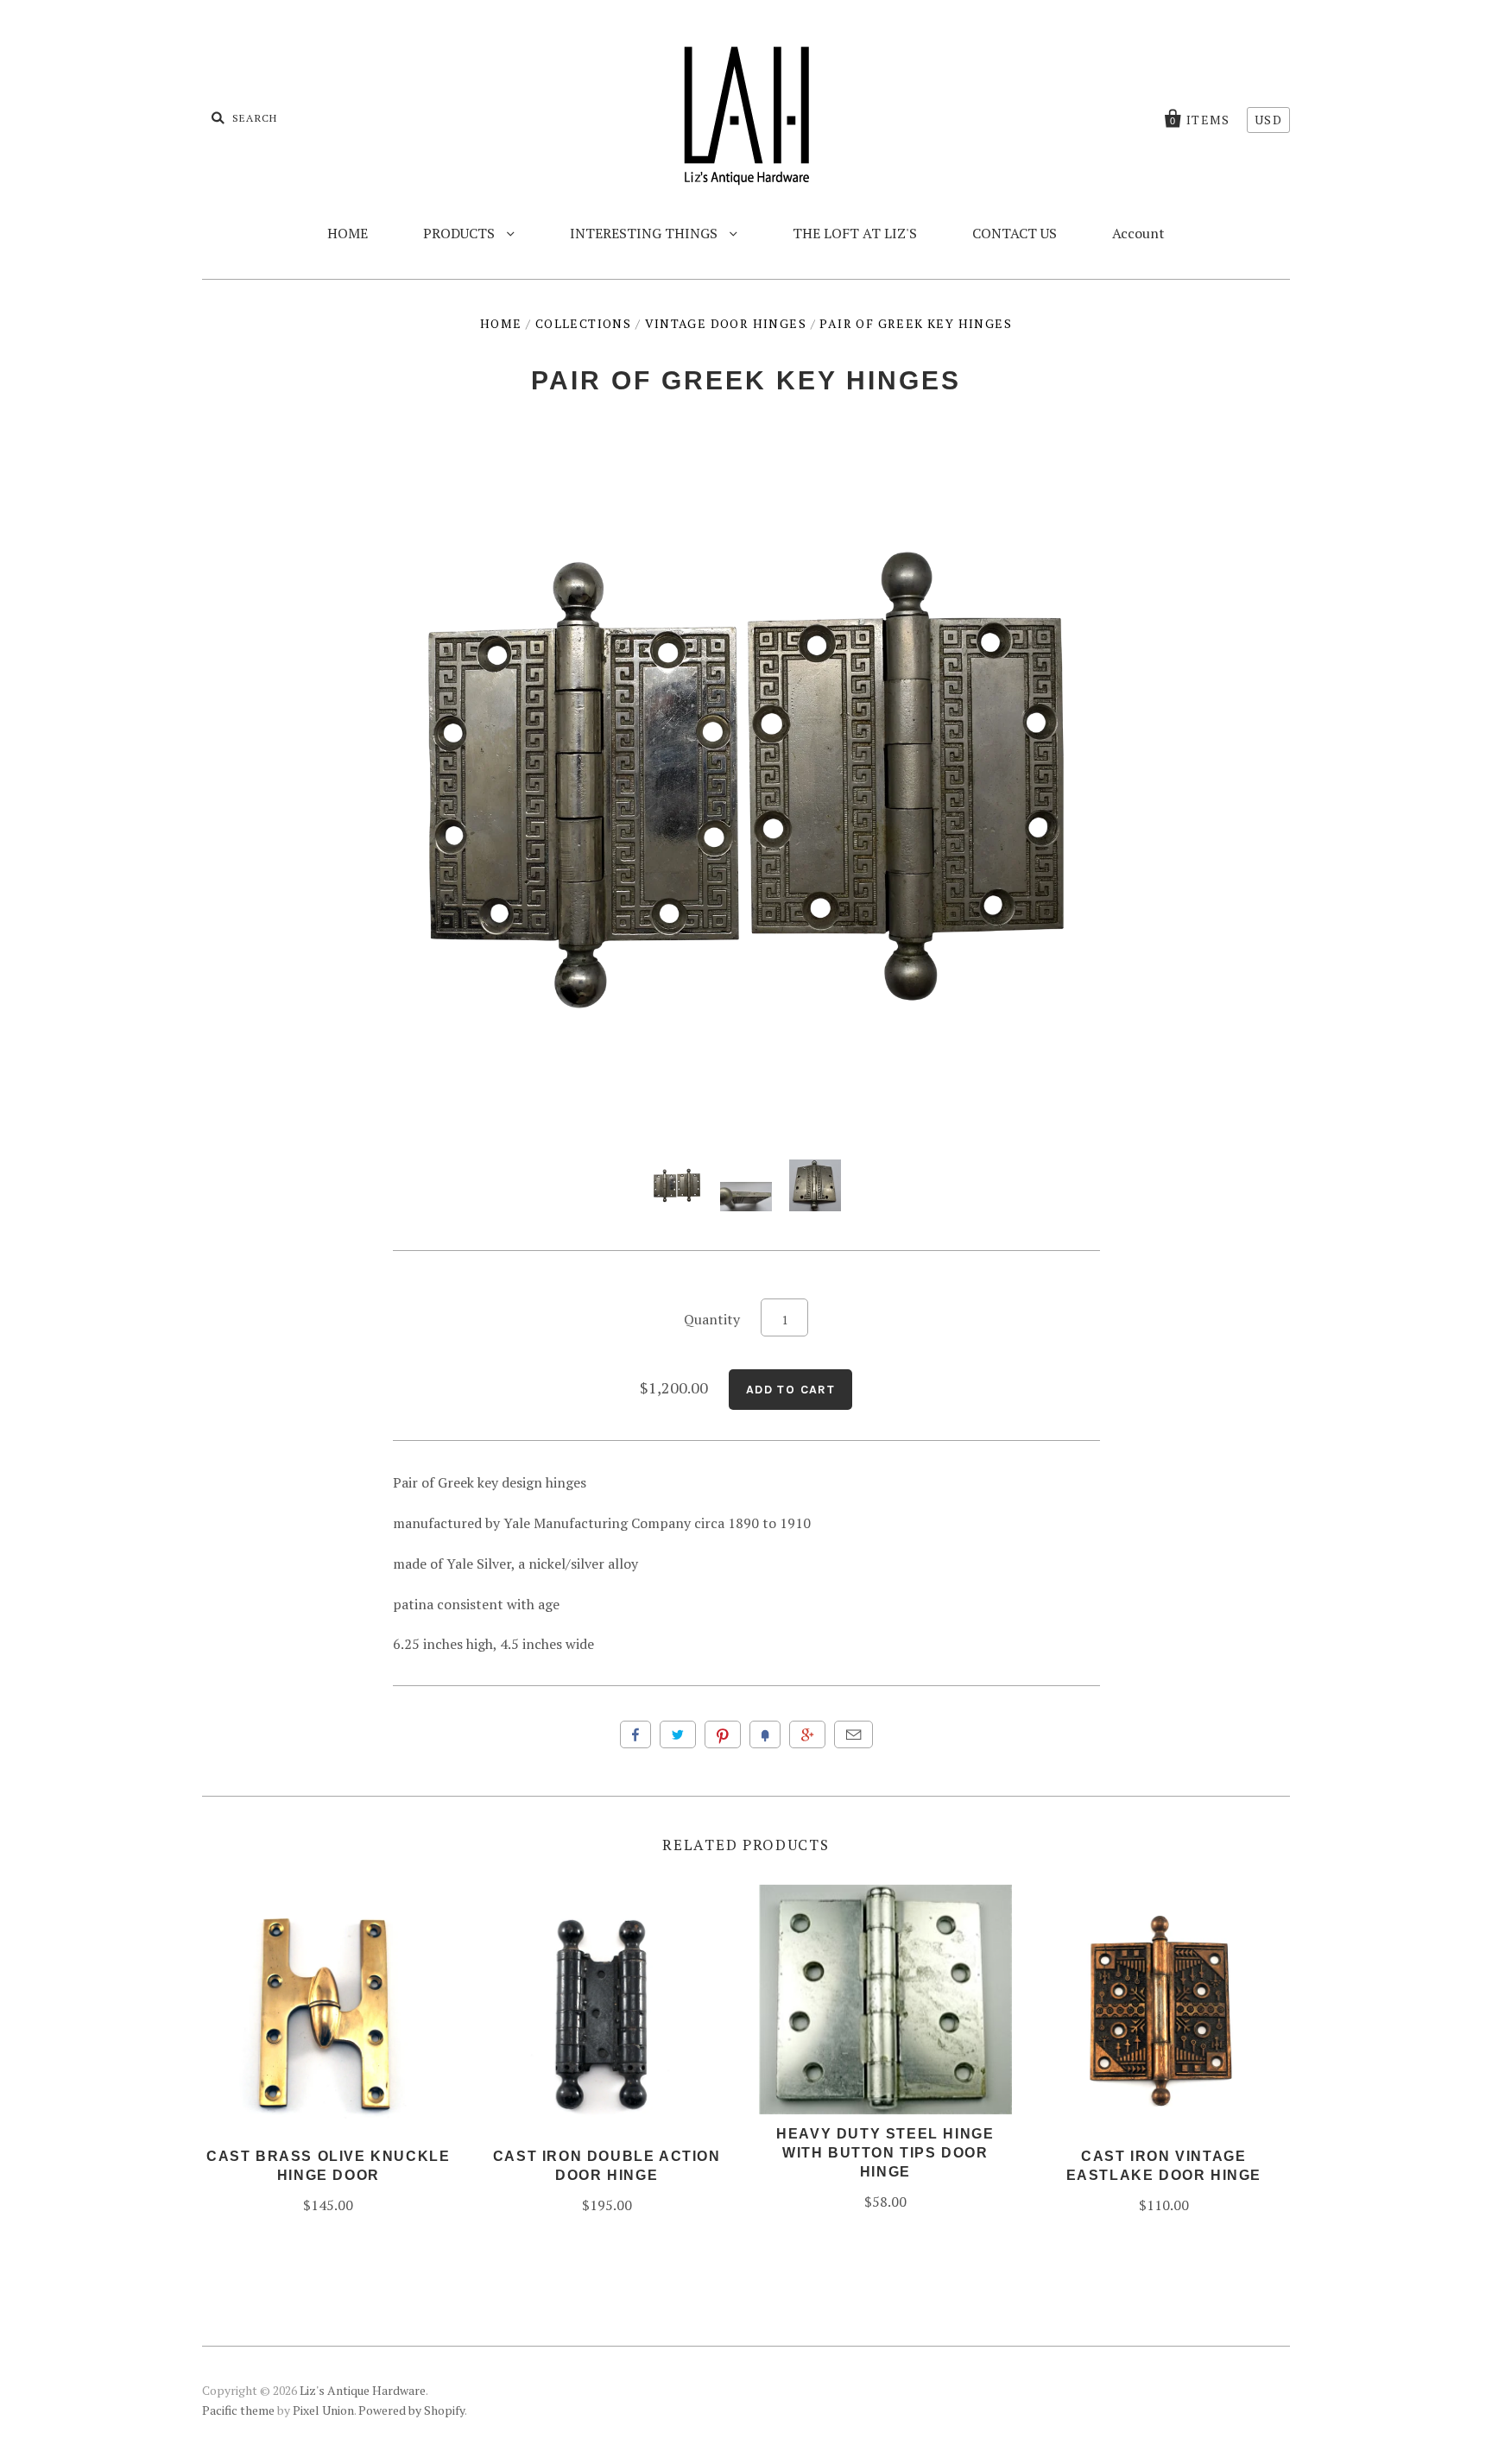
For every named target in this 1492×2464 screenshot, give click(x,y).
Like (635, 1734)
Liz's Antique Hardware (363, 2390)
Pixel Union (323, 2410)
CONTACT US (1015, 233)
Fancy (765, 1734)
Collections (583, 323)
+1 (807, 1734)
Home (501, 323)
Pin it (723, 1734)
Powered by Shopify (411, 2410)
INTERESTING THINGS (645, 233)
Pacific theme (238, 2410)
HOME (348, 233)
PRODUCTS (461, 233)
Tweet (678, 1734)
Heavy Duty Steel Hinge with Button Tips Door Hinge (885, 2153)
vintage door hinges (726, 323)
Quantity (712, 1319)
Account (1138, 233)
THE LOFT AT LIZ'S (855, 233)
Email (853, 1734)
